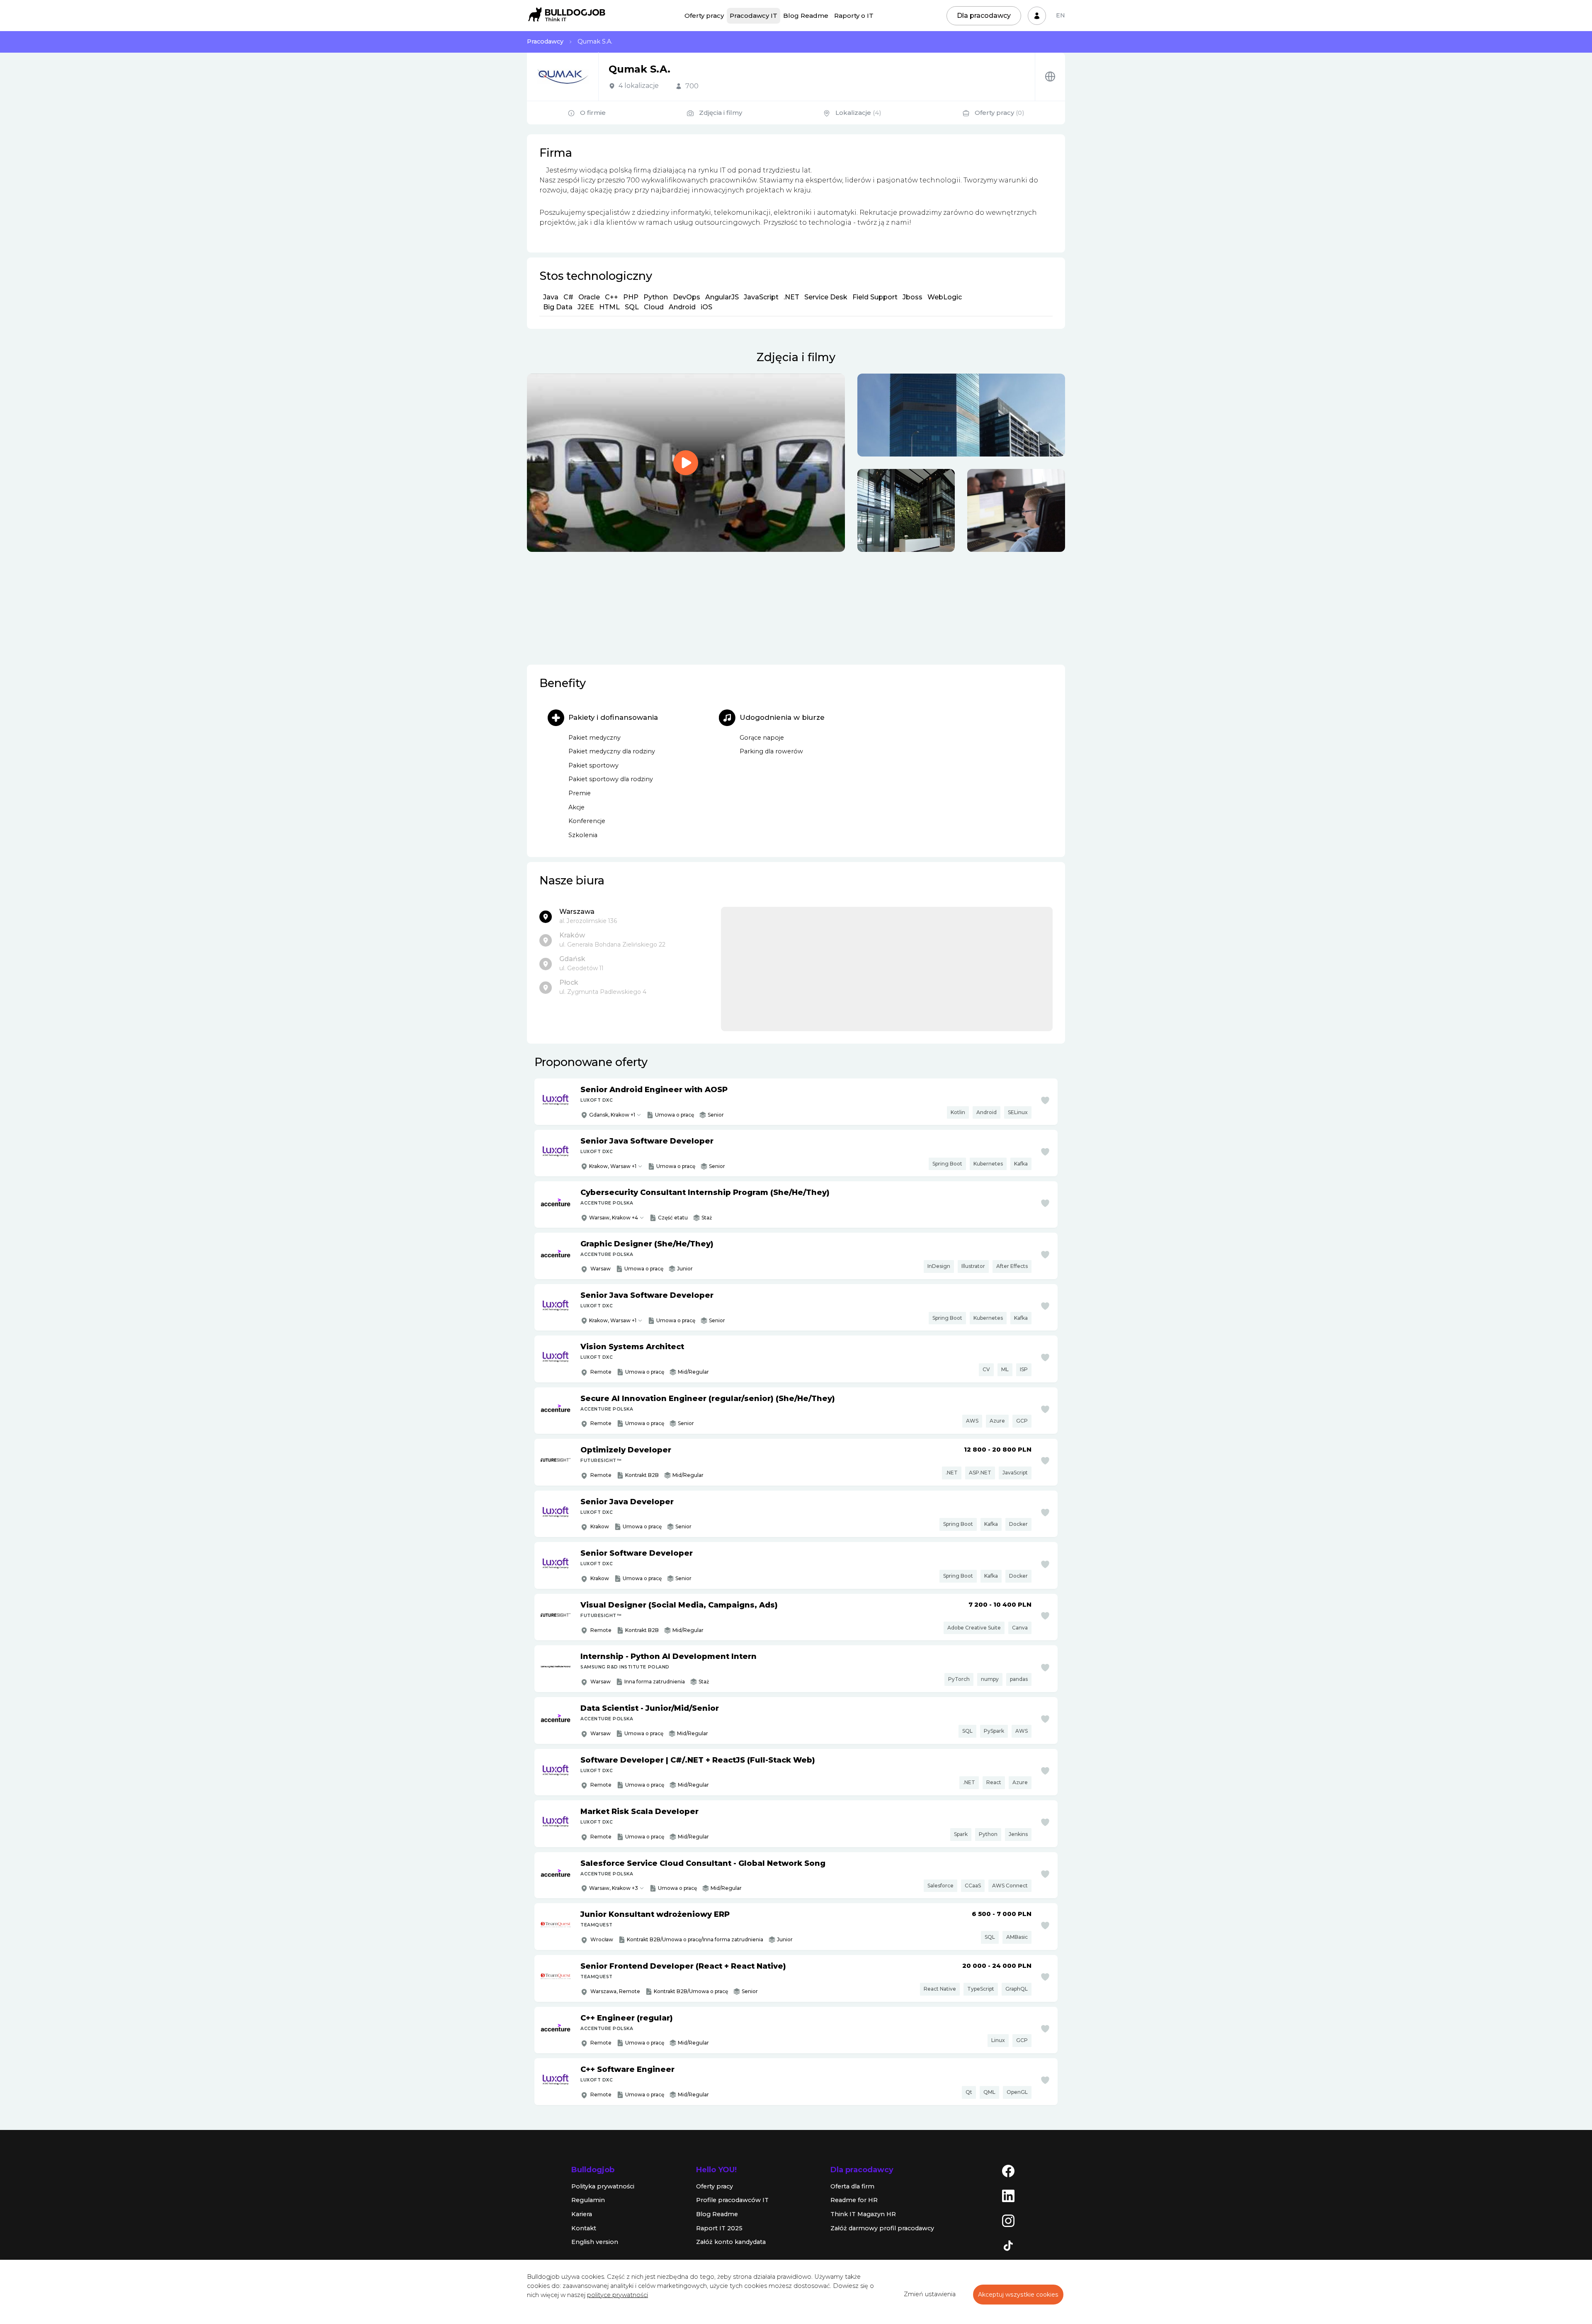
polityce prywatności (618, 2295)
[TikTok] (1008, 2245)
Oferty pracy (704, 16)
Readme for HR (854, 2200)
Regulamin (588, 2200)
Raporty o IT (854, 16)
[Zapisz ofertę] (1045, 1100)
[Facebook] (1008, 2170)
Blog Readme (806, 16)
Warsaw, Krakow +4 (614, 1218)
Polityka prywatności (603, 2186)
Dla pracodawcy (984, 16)
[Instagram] (1008, 2220)
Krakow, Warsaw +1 (613, 1166)
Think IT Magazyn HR (863, 2214)
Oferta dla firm (852, 2186)
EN (1061, 15)
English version (595, 2242)
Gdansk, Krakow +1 (612, 1115)
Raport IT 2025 (719, 2228)
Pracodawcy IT (754, 16)
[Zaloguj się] (1037, 16)
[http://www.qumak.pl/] (1050, 76)
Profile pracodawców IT (732, 2200)
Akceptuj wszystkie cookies (1018, 2295)
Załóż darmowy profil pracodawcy (882, 2228)
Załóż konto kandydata (731, 2242)
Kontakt (584, 2228)
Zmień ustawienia (930, 2294)
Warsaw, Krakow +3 (614, 1888)
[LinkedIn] (1008, 2195)
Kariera (582, 2214)
